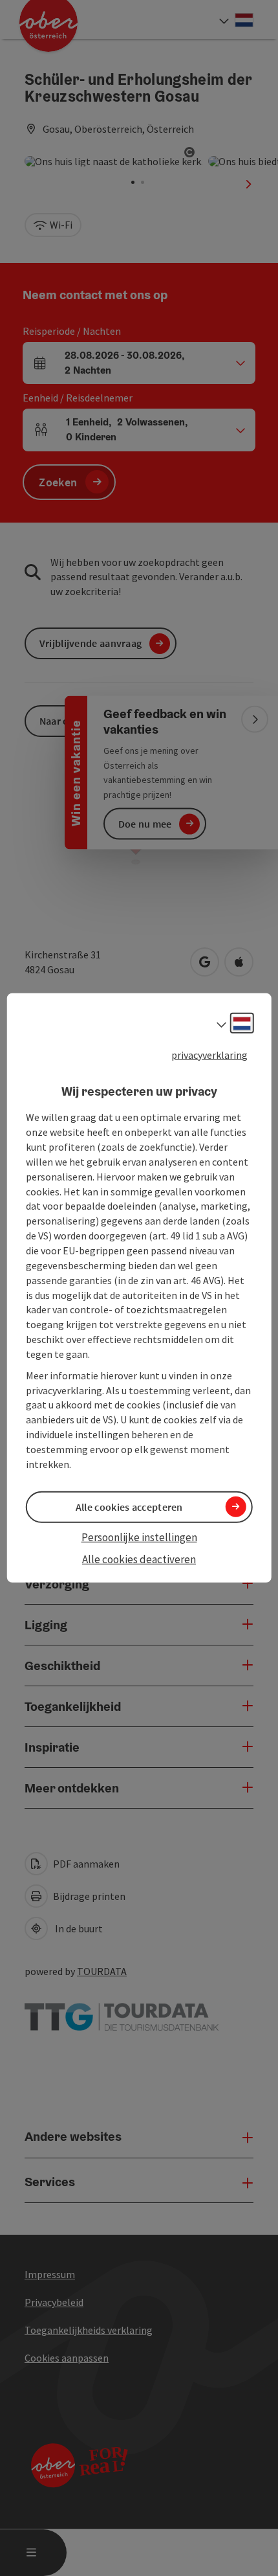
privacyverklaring (209, 1055)
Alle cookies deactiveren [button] (139, 1559)
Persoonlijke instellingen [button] (139, 1537)
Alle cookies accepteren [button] (129, 1507)
